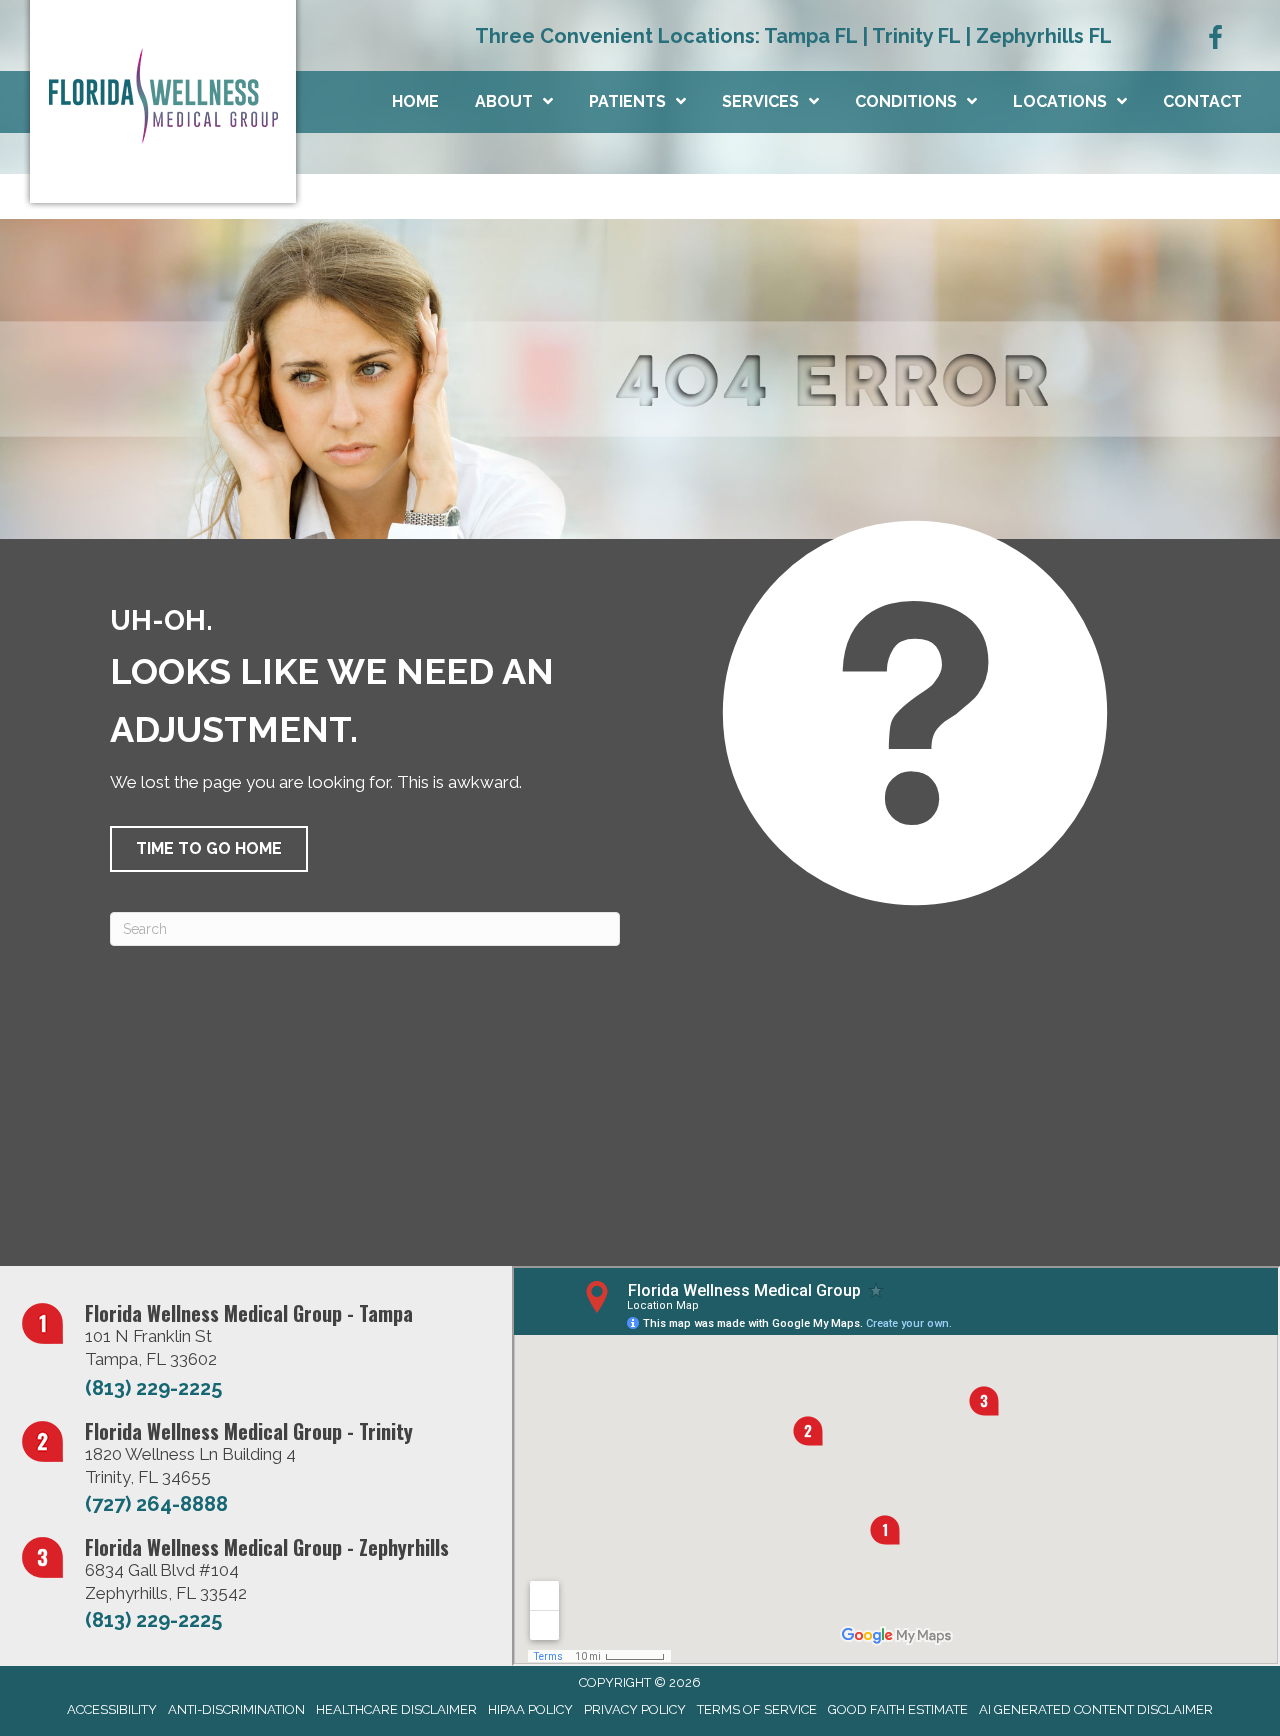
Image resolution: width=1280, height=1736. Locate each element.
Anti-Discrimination (236, 1709)
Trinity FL (916, 36)
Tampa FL (810, 36)
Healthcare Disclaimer (396, 1709)
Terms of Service (757, 1709)
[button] (209, 849)
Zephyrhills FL (1044, 36)
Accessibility (112, 1709)
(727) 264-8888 (156, 1504)
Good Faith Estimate (898, 1709)
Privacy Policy (635, 1709)
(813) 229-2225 (153, 1388)
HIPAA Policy (530, 1709)
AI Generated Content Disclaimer (1096, 1709)
